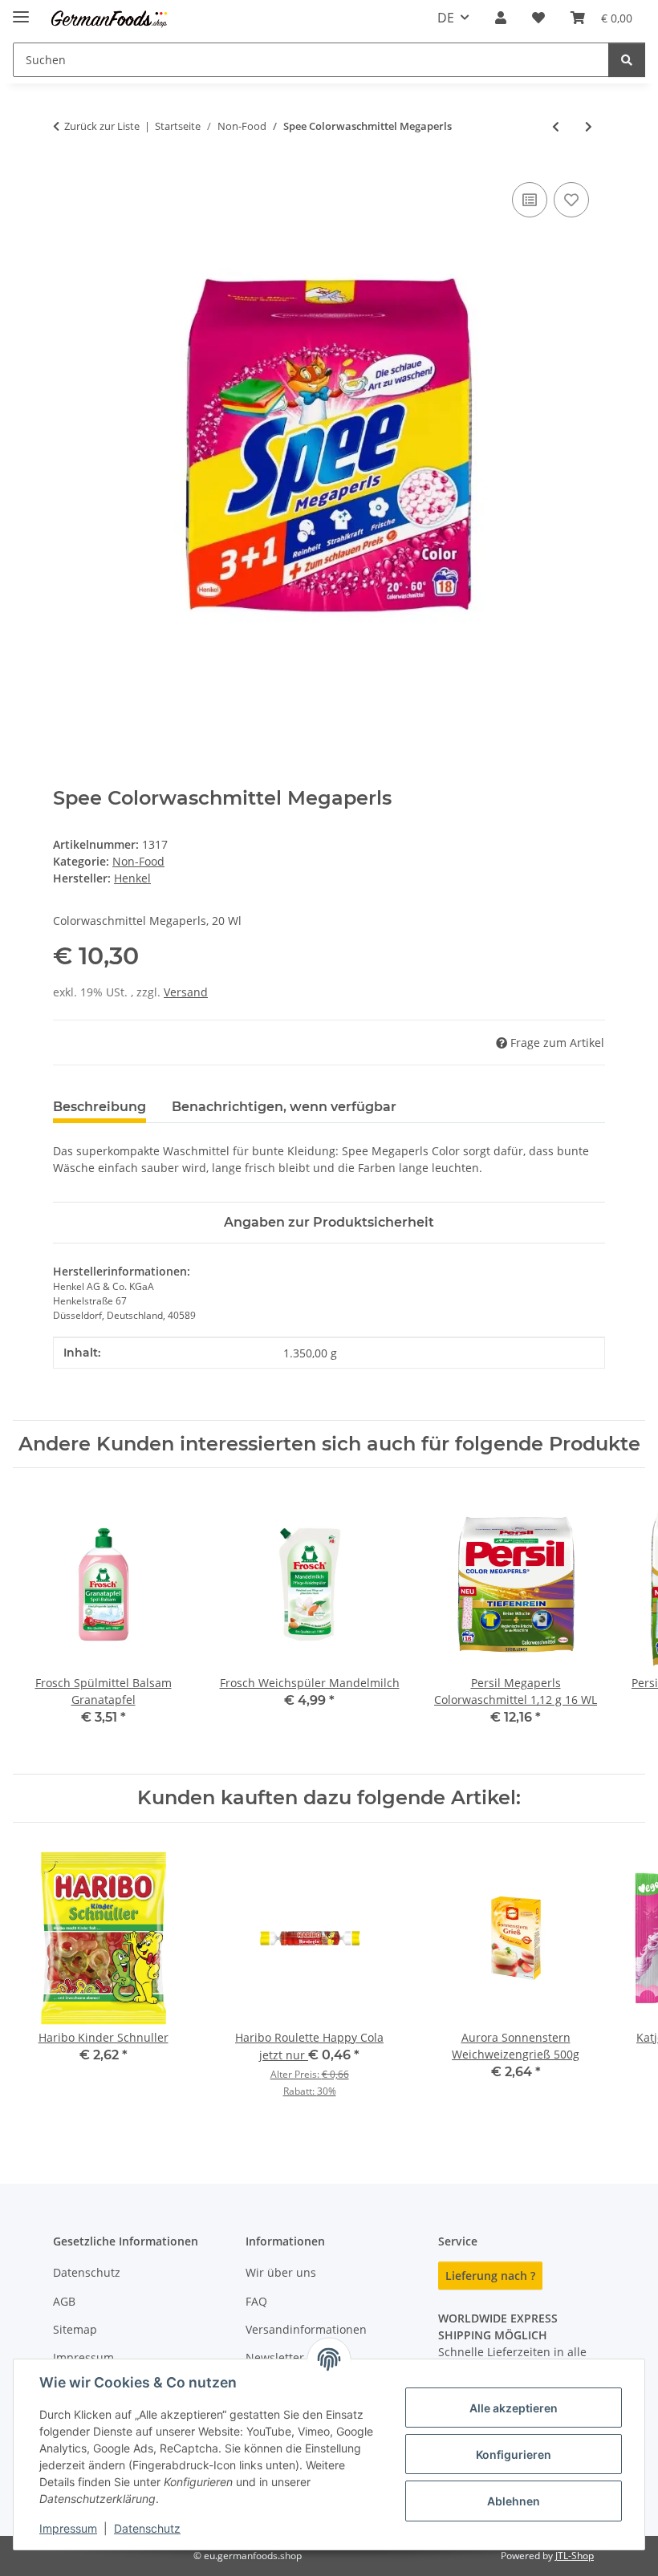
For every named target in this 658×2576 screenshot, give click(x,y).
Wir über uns (281, 2272)
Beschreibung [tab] (100, 1107)
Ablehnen (514, 2501)
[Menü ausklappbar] (21, 10)
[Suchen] (627, 60)
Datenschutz (147, 2528)
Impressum (68, 2528)
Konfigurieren (514, 2454)
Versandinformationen (306, 2329)
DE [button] (446, 18)
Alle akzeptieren (514, 2408)
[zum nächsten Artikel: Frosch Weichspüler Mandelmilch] (589, 126)
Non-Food (138, 861)
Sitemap (75, 2329)
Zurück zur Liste (102, 126)
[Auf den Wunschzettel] (571, 200)
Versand (186, 992)
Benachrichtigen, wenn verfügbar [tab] (284, 1107)
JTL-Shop (575, 2556)
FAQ (256, 2301)
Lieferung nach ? (490, 2276)
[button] (501, 18)
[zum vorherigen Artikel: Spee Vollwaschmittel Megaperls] (556, 126)
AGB (64, 2301)
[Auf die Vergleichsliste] (530, 200)
